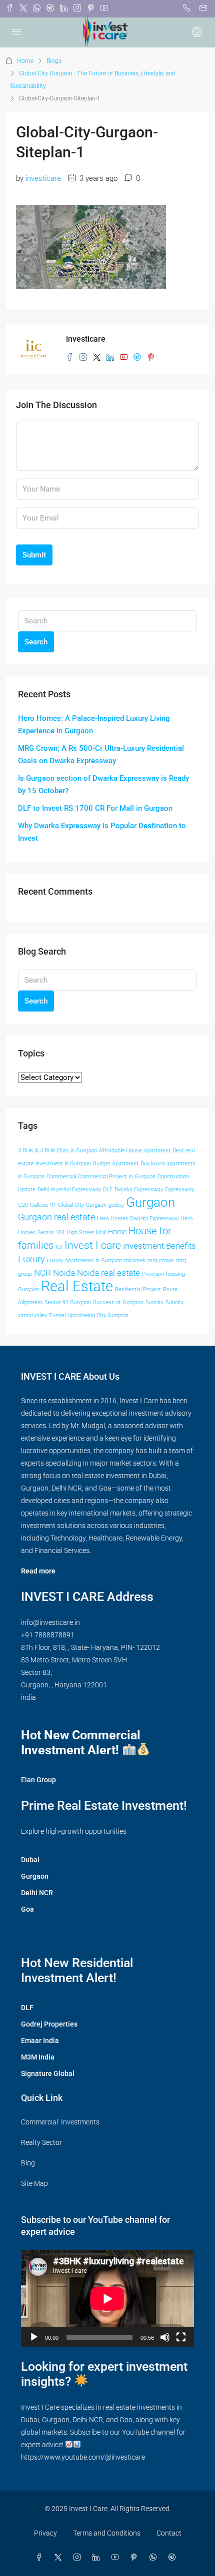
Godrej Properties (49, 2024)
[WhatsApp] (155, 2558)
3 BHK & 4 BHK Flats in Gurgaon (57, 1151)
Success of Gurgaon (118, 1302)
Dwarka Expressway (139, 1190)
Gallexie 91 (43, 1205)
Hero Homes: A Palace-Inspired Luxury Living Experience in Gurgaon (94, 725)
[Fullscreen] (181, 2337)
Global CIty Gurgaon (82, 1205)
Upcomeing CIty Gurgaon (98, 1315)
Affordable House (120, 1151)
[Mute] (165, 2337)
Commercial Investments (60, 2122)
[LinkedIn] (98, 2558)
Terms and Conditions (107, 2533)
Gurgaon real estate (56, 1217)
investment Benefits (159, 1246)
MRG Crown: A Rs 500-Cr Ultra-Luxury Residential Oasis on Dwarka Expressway (101, 755)
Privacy (45, 2533)
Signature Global (48, 2073)
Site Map (34, 2183)
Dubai (30, 1860)
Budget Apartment (116, 1164)
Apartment (157, 1151)
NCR (42, 1273)
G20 (23, 1205)
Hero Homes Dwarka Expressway (138, 1219)
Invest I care (93, 1245)
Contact (169, 2533)
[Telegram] (174, 2558)
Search (36, 642)
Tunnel (57, 1315)
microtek (135, 1261)
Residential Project (138, 1289)
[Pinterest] (136, 2558)
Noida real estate (108, 1273)
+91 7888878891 (48, 1635)
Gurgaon (150, 1202)
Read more (38, 1571)
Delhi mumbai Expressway (69, 1190)
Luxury (31, 1259)
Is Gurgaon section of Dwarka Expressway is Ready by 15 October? (103, 784)
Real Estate (77, 1286)
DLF (108, 1190)
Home (25, 61)
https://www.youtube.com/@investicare (83, 2457)
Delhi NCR (37, 1893)
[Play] (34, 2337)
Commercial (61, 1177)
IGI (59, 1247)
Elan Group (38, 1780)
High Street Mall (86, 1233)
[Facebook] (41, 2558)
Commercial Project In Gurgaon (117, 1177)
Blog (28, 2163)
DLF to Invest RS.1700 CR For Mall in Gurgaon (95, 808)
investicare (43, 178)
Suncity (154, 1302)
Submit (34, 555)
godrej (116, 1205)
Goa (27, 1909)
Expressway (179, 1190)
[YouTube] (117, 2558)
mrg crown (161, 1261)
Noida (64, 1273)
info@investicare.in (50, 1622)
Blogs (54, 61)
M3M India (38, 2057)
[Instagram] (79, 2558)
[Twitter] (60, 2558)
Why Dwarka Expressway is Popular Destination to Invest (102, 832)
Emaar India (40, 2041)
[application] (107, 2299)
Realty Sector (41, 2142)
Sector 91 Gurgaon (68, 1302)
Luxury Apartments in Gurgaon (84, 1261)
